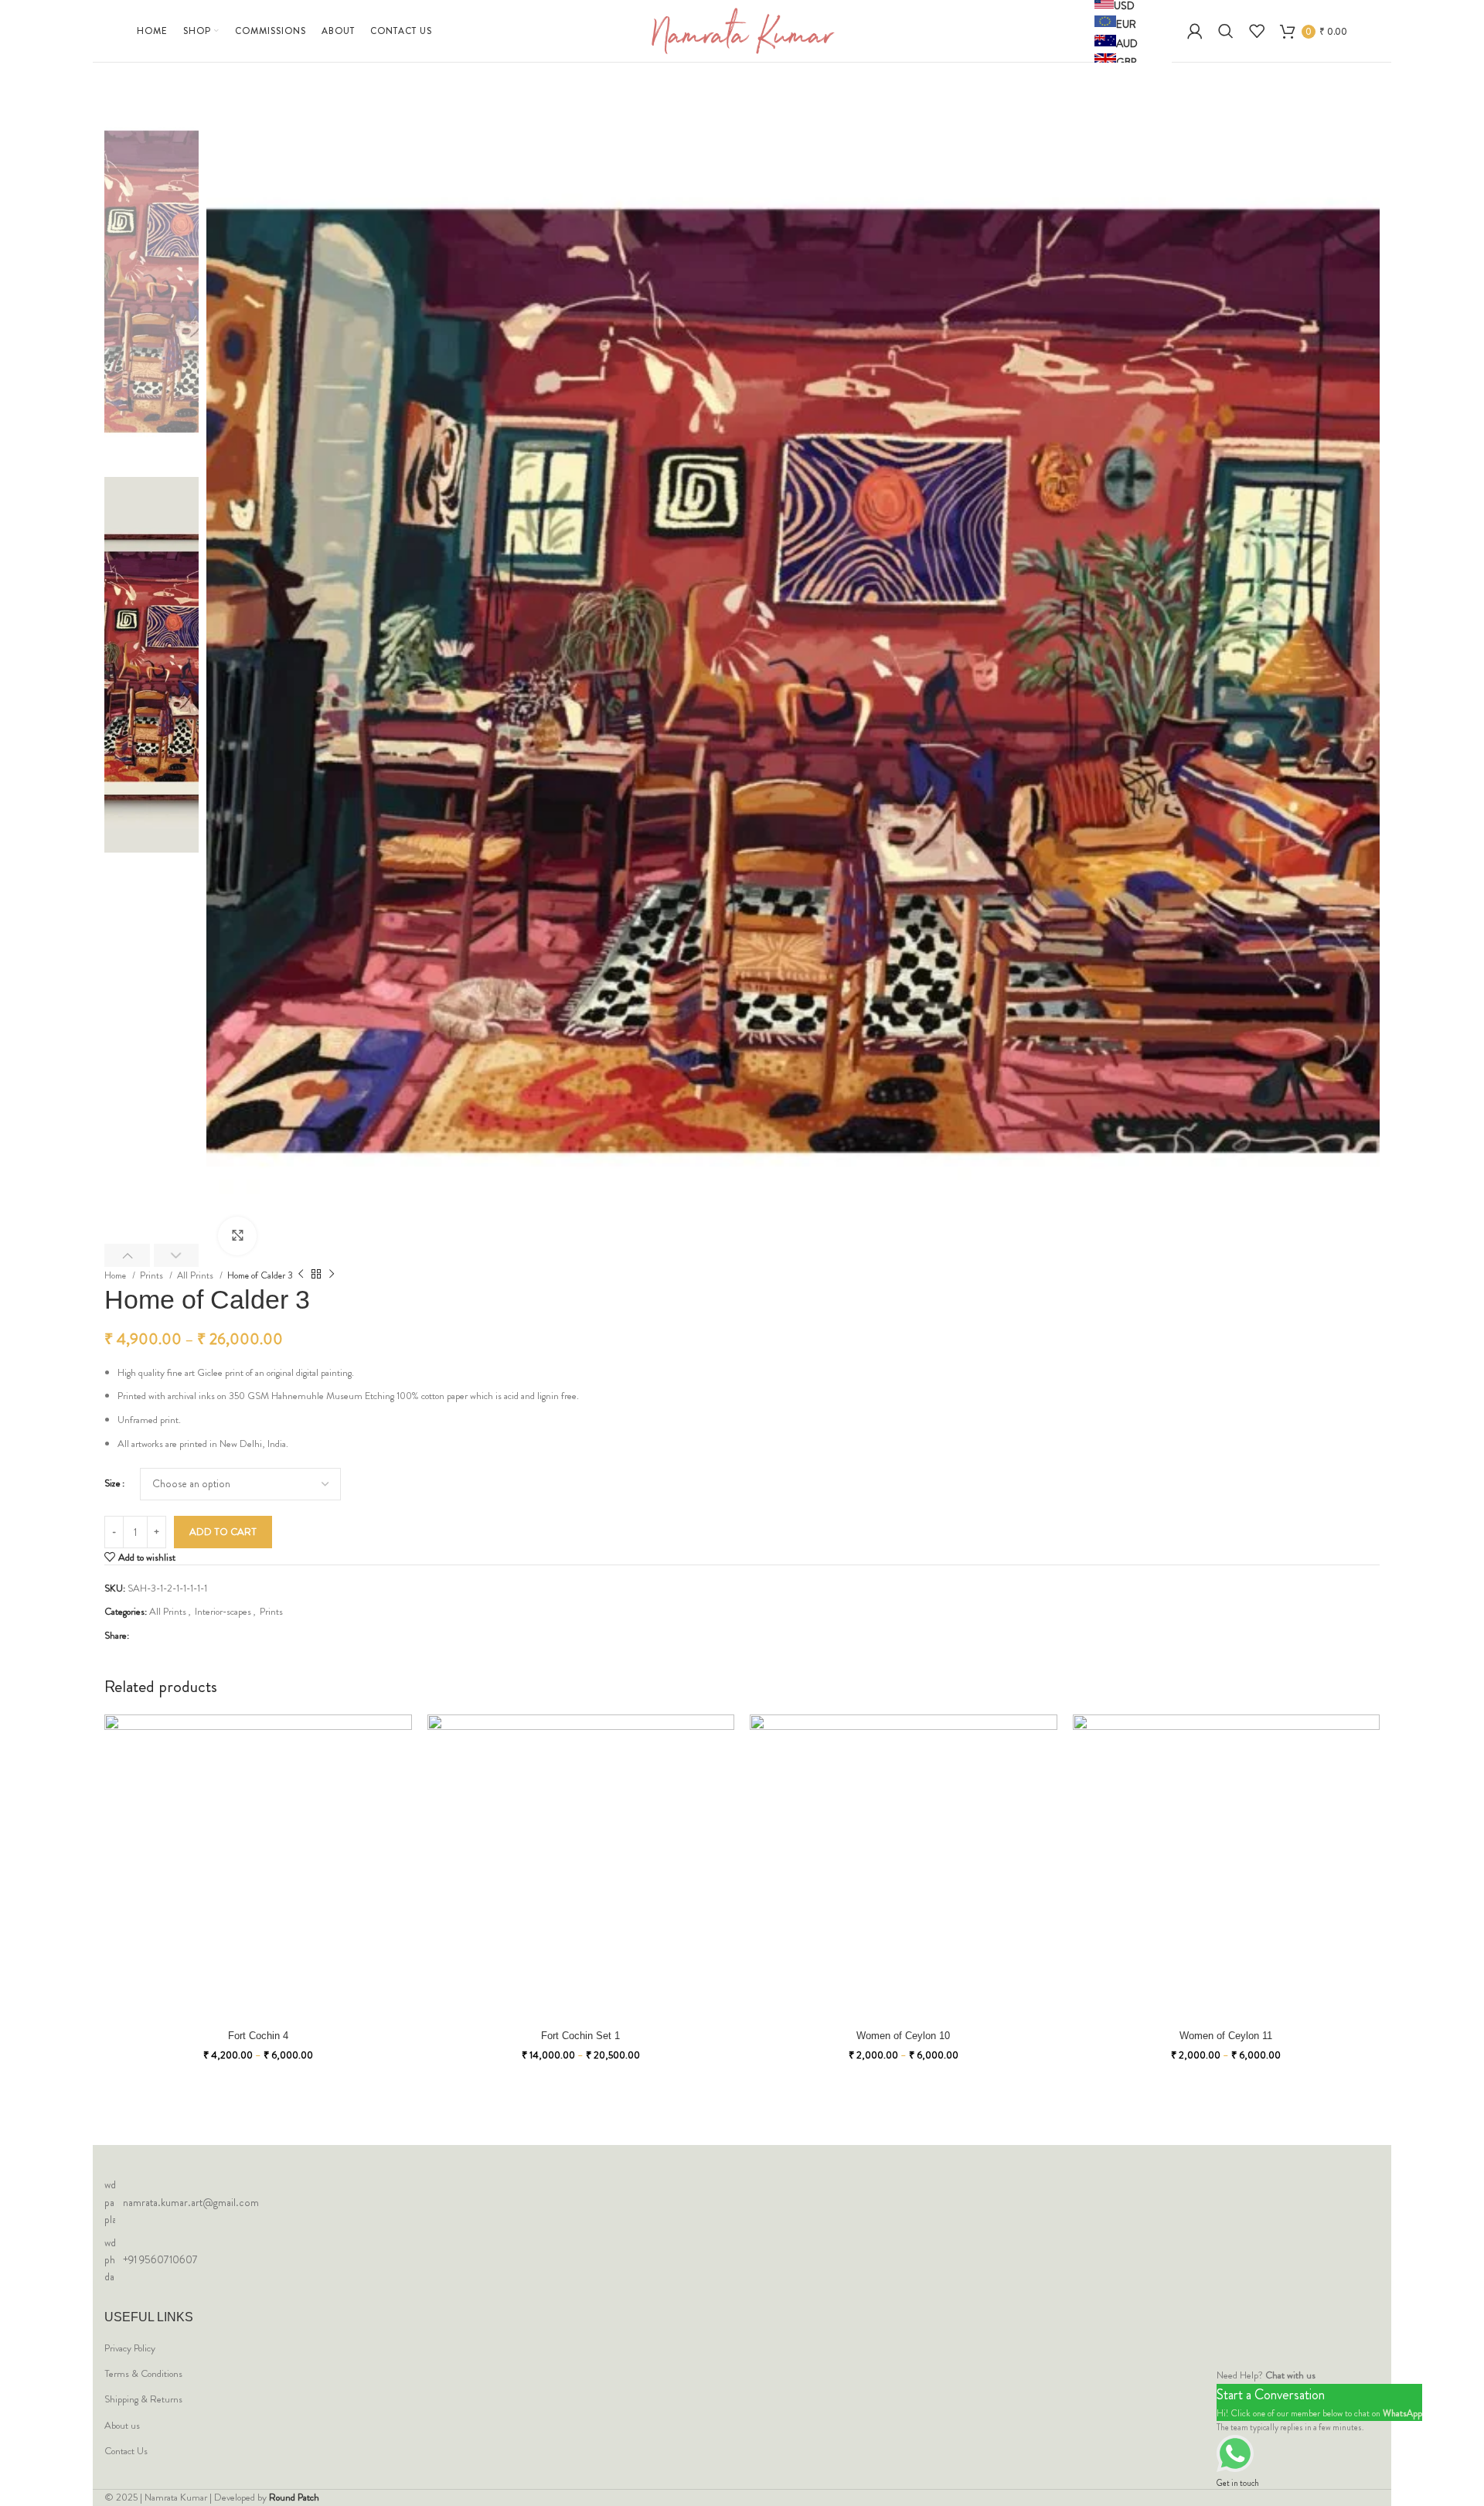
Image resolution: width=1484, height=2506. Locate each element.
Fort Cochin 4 (258, 2036)
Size (112, 1483)
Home (116, 1275)
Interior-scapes (223, 1611)
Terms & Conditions (143, 2374)
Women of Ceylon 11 (1226, 2036)
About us (122, 2426)
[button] (127, 1255)
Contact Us (126, 2451)
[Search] (1226, 31)
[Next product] (332, 1275)
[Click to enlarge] (237, 1236)
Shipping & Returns (143, 2399)
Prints (153, 1275)
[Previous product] (301, 1275)
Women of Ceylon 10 (903, 2036)
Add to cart (223, 1532)
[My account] (1195, 31)
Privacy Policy (130, 2348)
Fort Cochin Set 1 (580, 2036)
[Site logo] (742, 30)
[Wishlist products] (1257, 31)
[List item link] (742, 2202)
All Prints (196, 1275)
